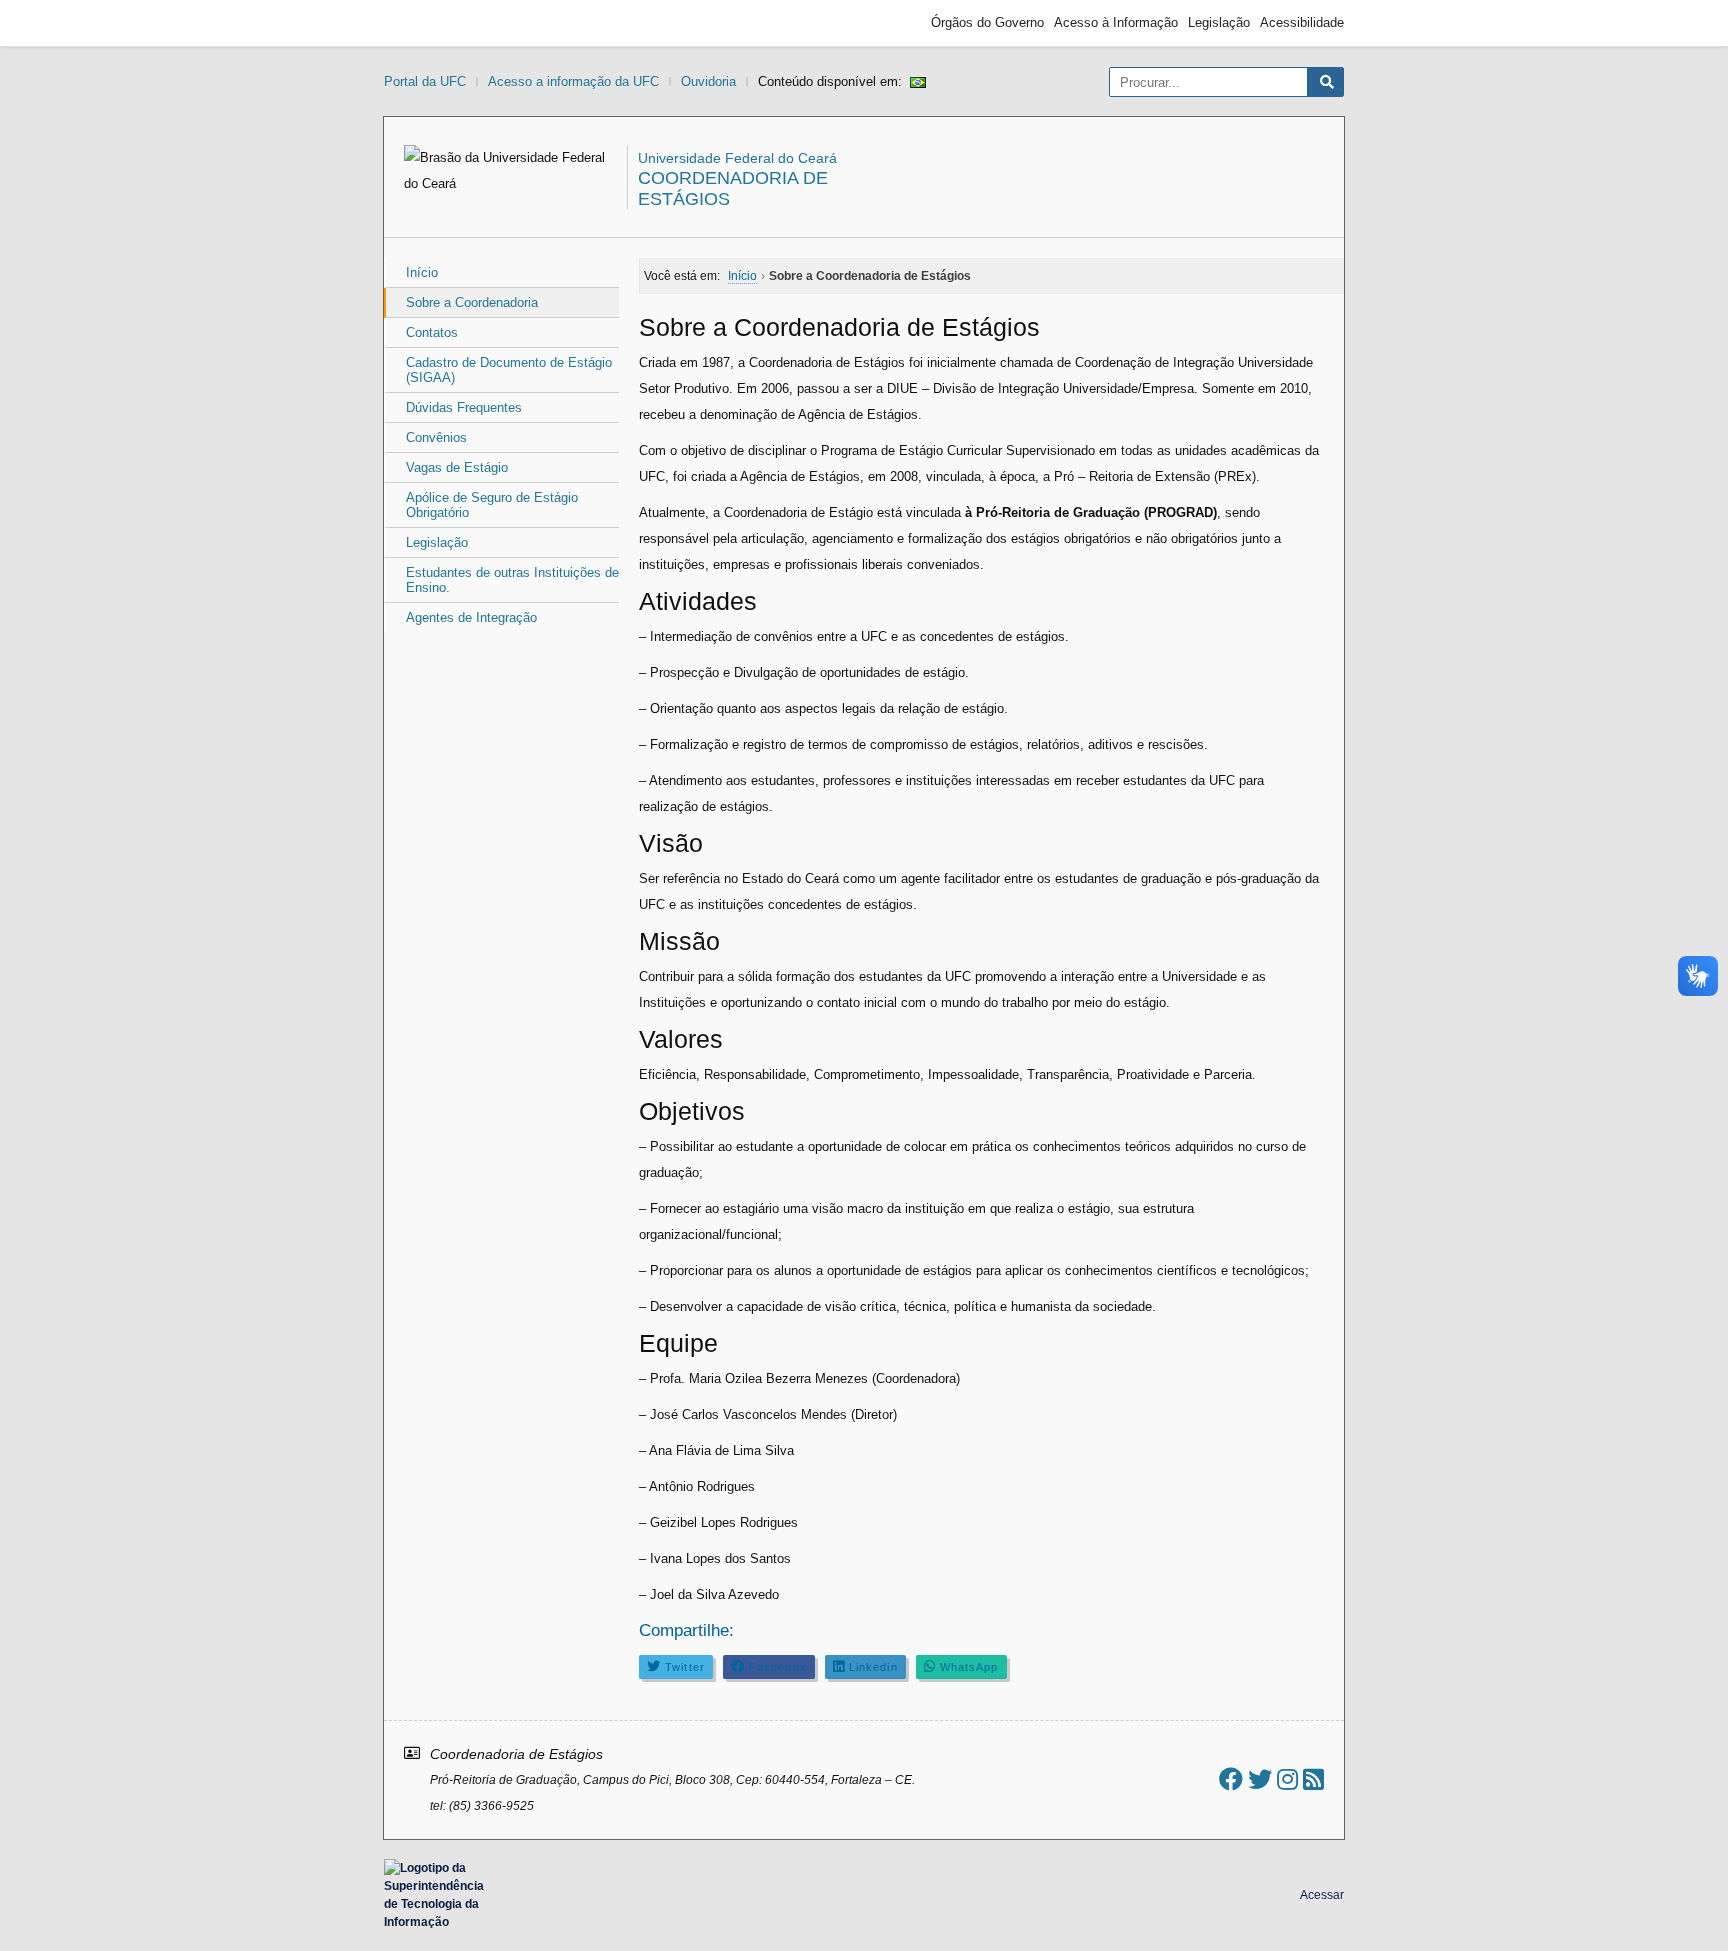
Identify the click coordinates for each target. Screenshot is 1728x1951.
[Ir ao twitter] (1260, 1779)
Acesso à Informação (1116, 22)
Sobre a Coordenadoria (472, 302)
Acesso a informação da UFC (573, 81)
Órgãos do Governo (987, 22)
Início (422, 272)
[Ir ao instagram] (1287, 1779)
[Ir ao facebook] (1231, 1779)
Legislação (1219, 22)
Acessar (1322, 1895)
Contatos (432, 332)
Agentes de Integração (471, 617)
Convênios (436, 437)
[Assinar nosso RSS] (1313, 1779)
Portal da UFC (425, 81)
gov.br (420, 23)
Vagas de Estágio (457, 467)
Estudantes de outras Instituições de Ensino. (512, 580)
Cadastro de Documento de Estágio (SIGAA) (509, 370)
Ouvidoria (708, 81)
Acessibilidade (1302, 22)
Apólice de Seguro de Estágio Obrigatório (492, 505)
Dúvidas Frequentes (464, 407)
